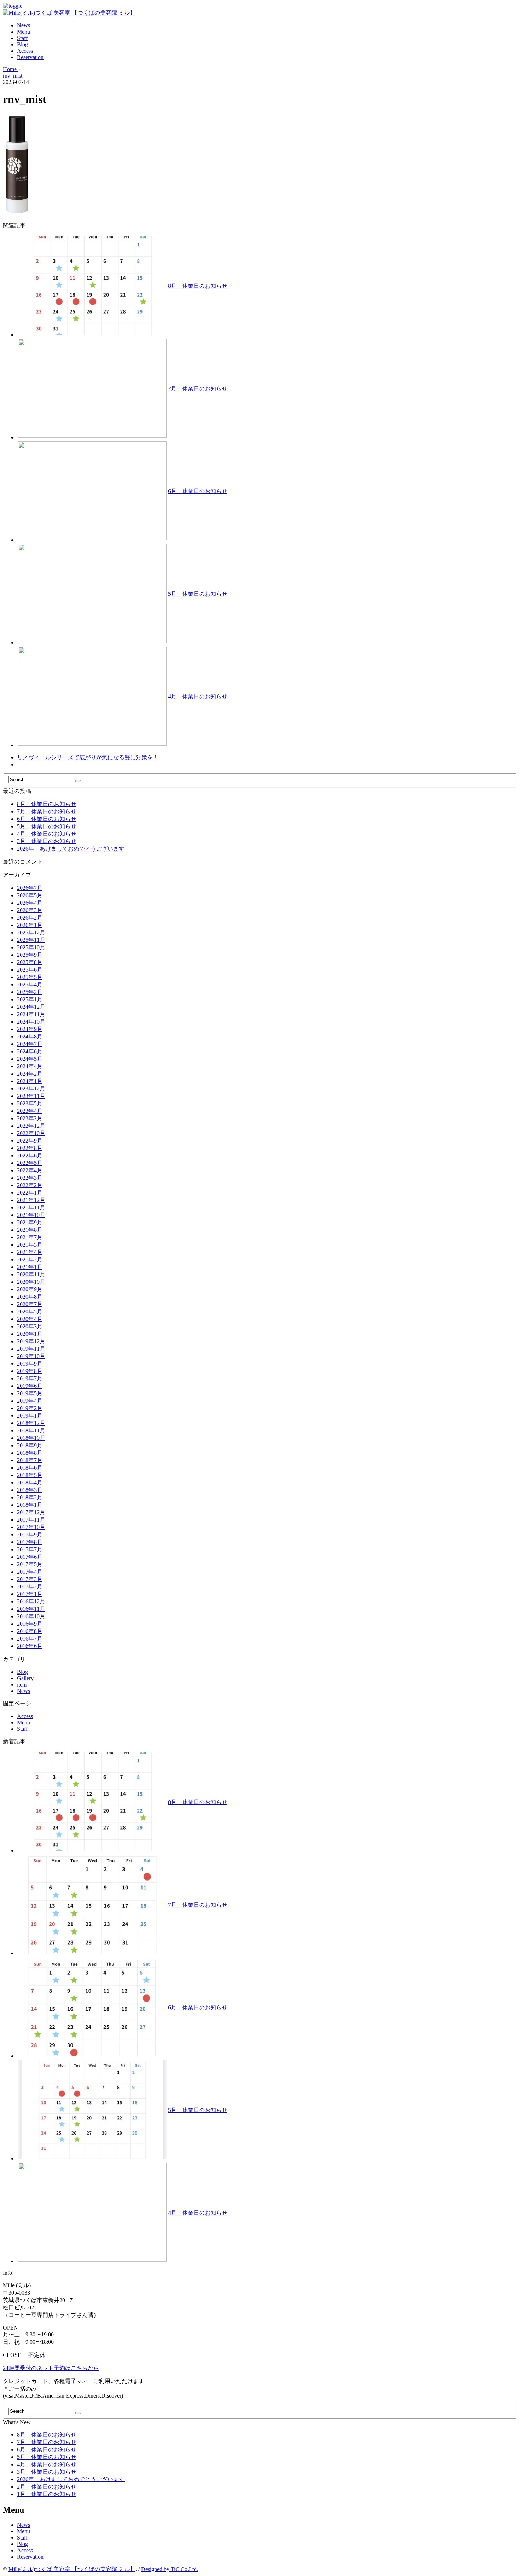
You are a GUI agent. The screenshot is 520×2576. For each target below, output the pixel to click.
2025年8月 (30, 962)
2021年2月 (30, 1260)
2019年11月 (31, 1349)
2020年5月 (30, 1312)
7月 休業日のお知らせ (198, 388)
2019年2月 (30, 1408)
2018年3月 (30, 1490)
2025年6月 (30, 970)
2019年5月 (30, 1393)
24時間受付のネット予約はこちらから (51, 2368)
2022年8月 (30, 1148)
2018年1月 (30, 1505)
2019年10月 (31, 1356)
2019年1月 (30, 1416)
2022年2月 (30, 1185)
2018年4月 (30, 1482)
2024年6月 (30, 1051)
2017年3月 (30, 1579)
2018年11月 (31, 1430)
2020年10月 (31, 1282)
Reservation (30, 57)
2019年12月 (31, 1341)
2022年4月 (30, 1170)
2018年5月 (30, 1475)
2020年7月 (30, 1304)
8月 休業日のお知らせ (198, 286)
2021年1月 (30, 1267)
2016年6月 (30, 1646)
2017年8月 (30, 1542)
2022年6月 (30, 1155)
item (22, 1685)
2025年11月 (31, 940)
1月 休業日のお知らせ (47, 2494)
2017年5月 (30, 1564)
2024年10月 (31, 1022)
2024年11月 (31, 1014)
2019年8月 (30, 1371)
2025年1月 (30, 999)
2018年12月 (31, 1423)
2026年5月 (30, 895)
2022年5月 (30, 1163)
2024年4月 (30, 1066)
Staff (22, 38)
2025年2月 (30, 992)
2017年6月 (30, 1557)
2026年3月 (30, 910)
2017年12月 (31, 1512)
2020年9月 (30, 1289)
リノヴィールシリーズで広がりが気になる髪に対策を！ (88, 757)
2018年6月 (30, 1468)
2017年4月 (30, 1572)
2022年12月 (31, 1126)
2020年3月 (30, 1326)
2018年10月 (31, 1438)
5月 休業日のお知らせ (198, 594)
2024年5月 (30, 1059)
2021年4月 (30, 1252)
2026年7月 (30, 888)
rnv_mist (13, 76)
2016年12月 (31, 1601)
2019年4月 (30, 1401)
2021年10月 (31, 1215)
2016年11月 (31, 1609)
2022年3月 (30, 1178)
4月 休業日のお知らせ (198, 696)
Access (25, 51)
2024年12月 (31, 1007)
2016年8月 (30, 1631)
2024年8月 (30, 1037)
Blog (22, 44)
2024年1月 (30, 1081)
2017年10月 (31, 1527)
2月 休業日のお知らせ (47, 2487)
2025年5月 (30, 977)
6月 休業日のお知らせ (198, 491)
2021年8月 (30, 1230)
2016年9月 (30, 1624)
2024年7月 (30, 1044)
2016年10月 (31, 1616)
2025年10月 (31, 947)
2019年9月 (30, 1364)
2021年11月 (31, 1207)
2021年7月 (30, 1237)
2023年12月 (31, 1089)
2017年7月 (30, 1549)
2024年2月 (30, 1074)
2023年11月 (31, 1096)
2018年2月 (30, 1497)
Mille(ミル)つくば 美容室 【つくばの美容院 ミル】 (72, 2569)
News (24, 25)
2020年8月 (30, 1297)
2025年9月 (30, 955)
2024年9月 (30, 1029)
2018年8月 (30, 1453)
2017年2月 (30, 1587)
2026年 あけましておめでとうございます (71, 849)
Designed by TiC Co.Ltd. (170, 2569)
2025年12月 (31, 932)
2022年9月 (30, 1141)
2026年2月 (30, 918)
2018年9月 (30, 1445)
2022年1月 (30, 1193)
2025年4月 (30, 984)
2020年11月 (31, 1274)
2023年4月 (30, 1111)
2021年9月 (30, 1222)
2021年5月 (30, 1245)
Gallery (25, 1678)
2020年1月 (30, 1334)
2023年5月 (30, 1103)
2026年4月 (30, 903)
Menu (24, 32)
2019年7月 (30, 1378)
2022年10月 (31, 1133)
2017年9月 (30, 1535)
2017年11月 (31, 1520)
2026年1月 (30, 925)
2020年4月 (30, 1319)
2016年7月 (30, 1639)
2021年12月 (31, 1200)
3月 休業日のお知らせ (47, 841)
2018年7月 (30, 1460)
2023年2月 (30, 1118)
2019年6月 (30, 1386)
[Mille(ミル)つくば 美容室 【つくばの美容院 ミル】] (69, 13)
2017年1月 (30, 1594)
